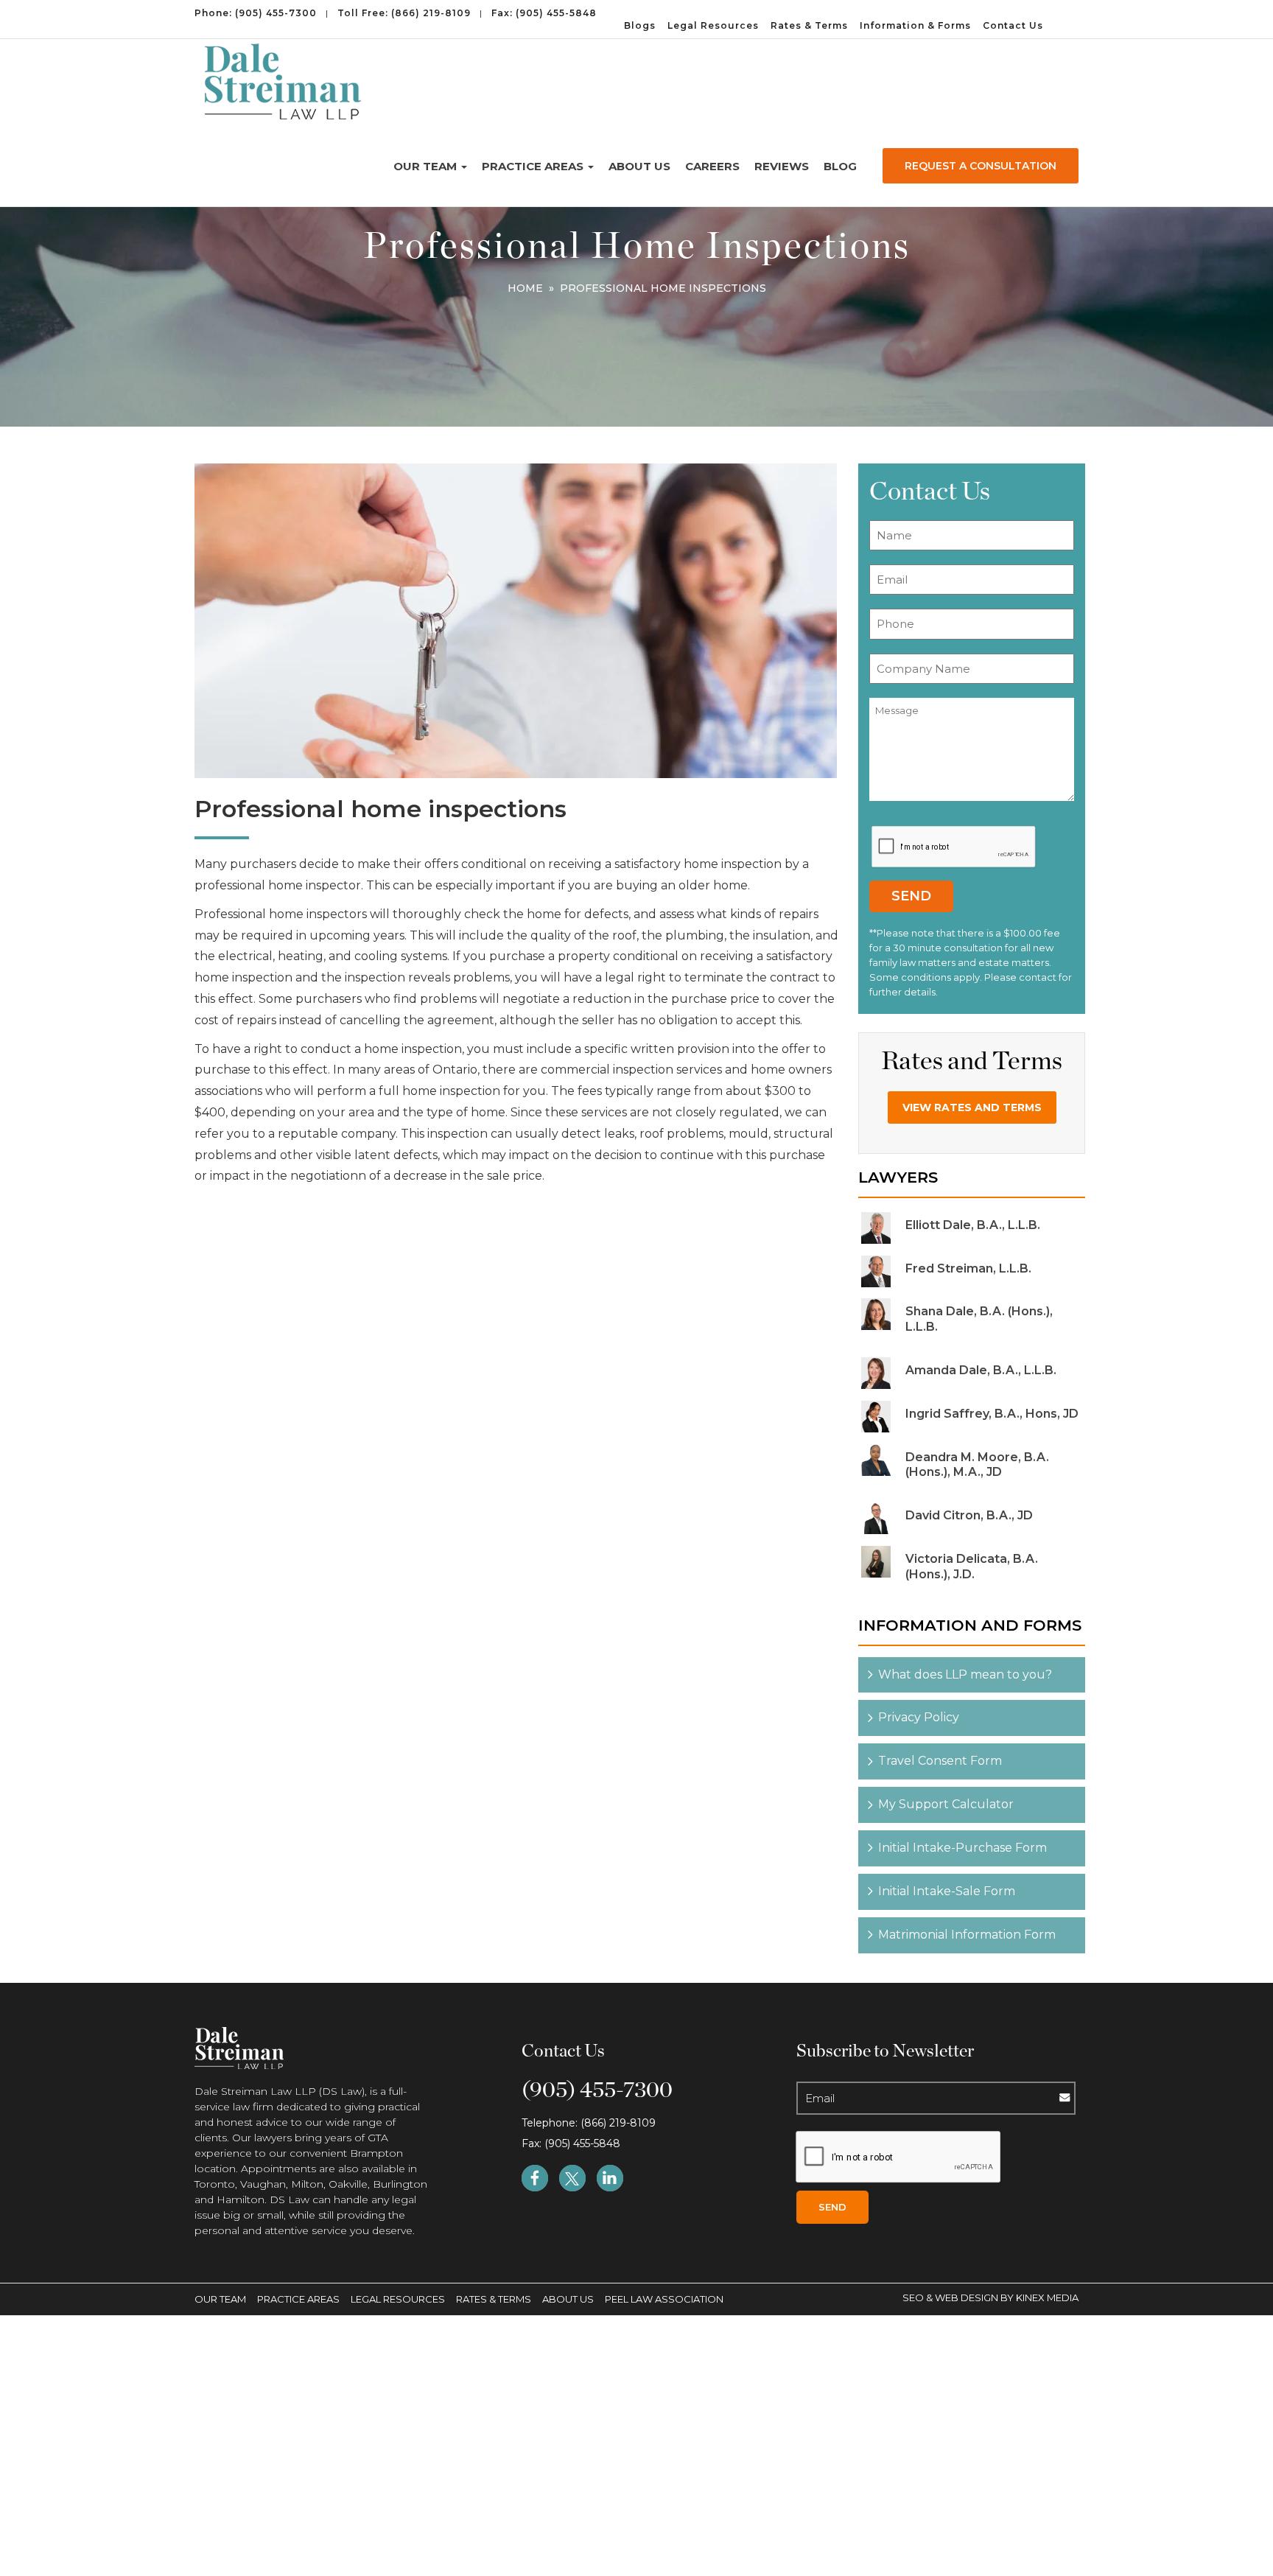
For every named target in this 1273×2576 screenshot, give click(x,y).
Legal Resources (713, 25)
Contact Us (1013, 25)
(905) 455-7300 (276, 13)
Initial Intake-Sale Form (947, 1891)
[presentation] (954, 847)
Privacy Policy (919, 1717)
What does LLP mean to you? (965, 1674)
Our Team (427, 166)
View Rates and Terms (972, 1107)
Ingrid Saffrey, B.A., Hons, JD (992, 1414)
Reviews (782, 166)
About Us (639, 166)
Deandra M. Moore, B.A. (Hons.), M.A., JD (977, 1465)
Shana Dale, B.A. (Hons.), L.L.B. (979, 1319)
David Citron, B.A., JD (969, 1515)
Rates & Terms (809, 25)
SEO (914, 2297)
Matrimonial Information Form (967, 1935)
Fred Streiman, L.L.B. (968, 1268)
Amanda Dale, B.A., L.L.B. (981, 1370)
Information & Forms (915, 25)
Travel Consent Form (940, 1761)
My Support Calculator (946, 1804)
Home (525, 288)
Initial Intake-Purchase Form (962, 1848)
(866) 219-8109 (431, 13)
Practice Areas (534, 166)
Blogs (640, 25)
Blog (840, 166)
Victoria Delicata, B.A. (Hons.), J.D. (972, 1567)
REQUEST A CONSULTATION (981, 166)
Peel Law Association (664, 2299)
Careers (712, 166)
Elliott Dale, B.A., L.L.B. (973, 1225)
